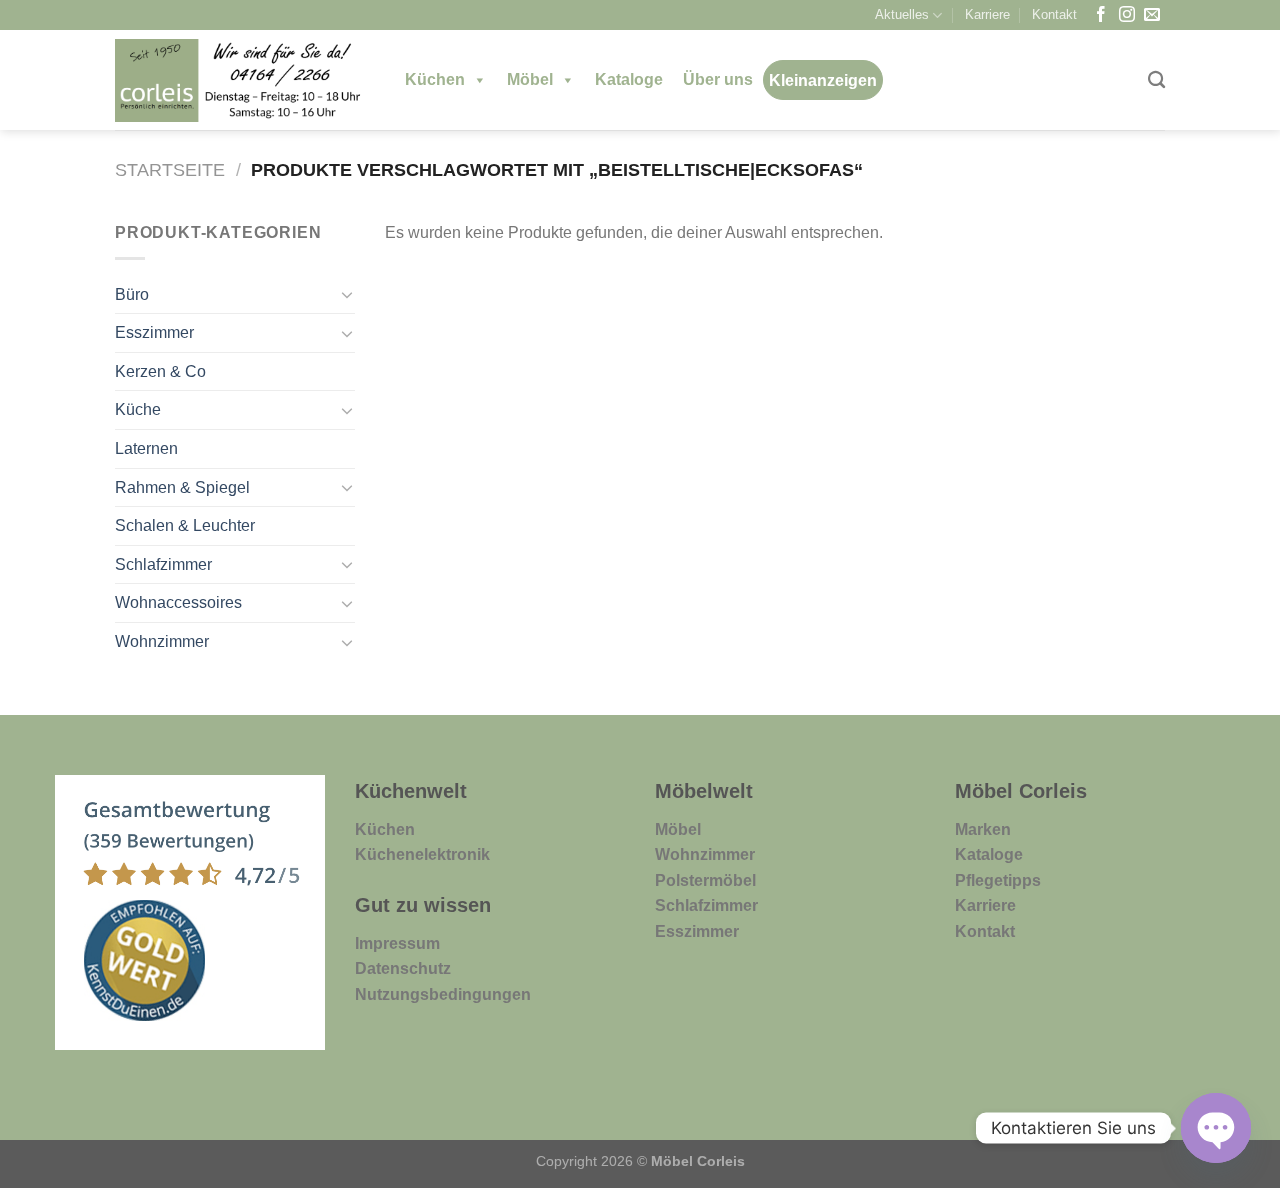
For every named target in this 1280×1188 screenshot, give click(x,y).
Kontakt (1054, 14)
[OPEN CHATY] (1216, 1128)
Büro (132, 294)
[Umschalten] (347, 294)
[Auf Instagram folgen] (1127, 15)
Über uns (718, 79)
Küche (138, 409)
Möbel (530, 79)
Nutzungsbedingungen (443, 994)
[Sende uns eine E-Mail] (1152, 15)
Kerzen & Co (160, 371)
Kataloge (629, 79)
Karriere (987, 14)
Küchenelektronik (422, 854)
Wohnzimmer (162, 641)
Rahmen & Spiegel (182, 487)
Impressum (397, 943)
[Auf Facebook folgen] (1101, 15)
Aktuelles (902, 14)
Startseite (170, 169)
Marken (983, 829)
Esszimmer (154, 332)
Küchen (435, 79)
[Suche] (1156, 80)
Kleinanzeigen (823, 80)
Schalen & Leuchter (185, 525)
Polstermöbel (705, 880)
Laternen (146, 448)
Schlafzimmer (163, 564)
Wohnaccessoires (178, 602)
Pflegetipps (998, 880)
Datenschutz (403, 968)
